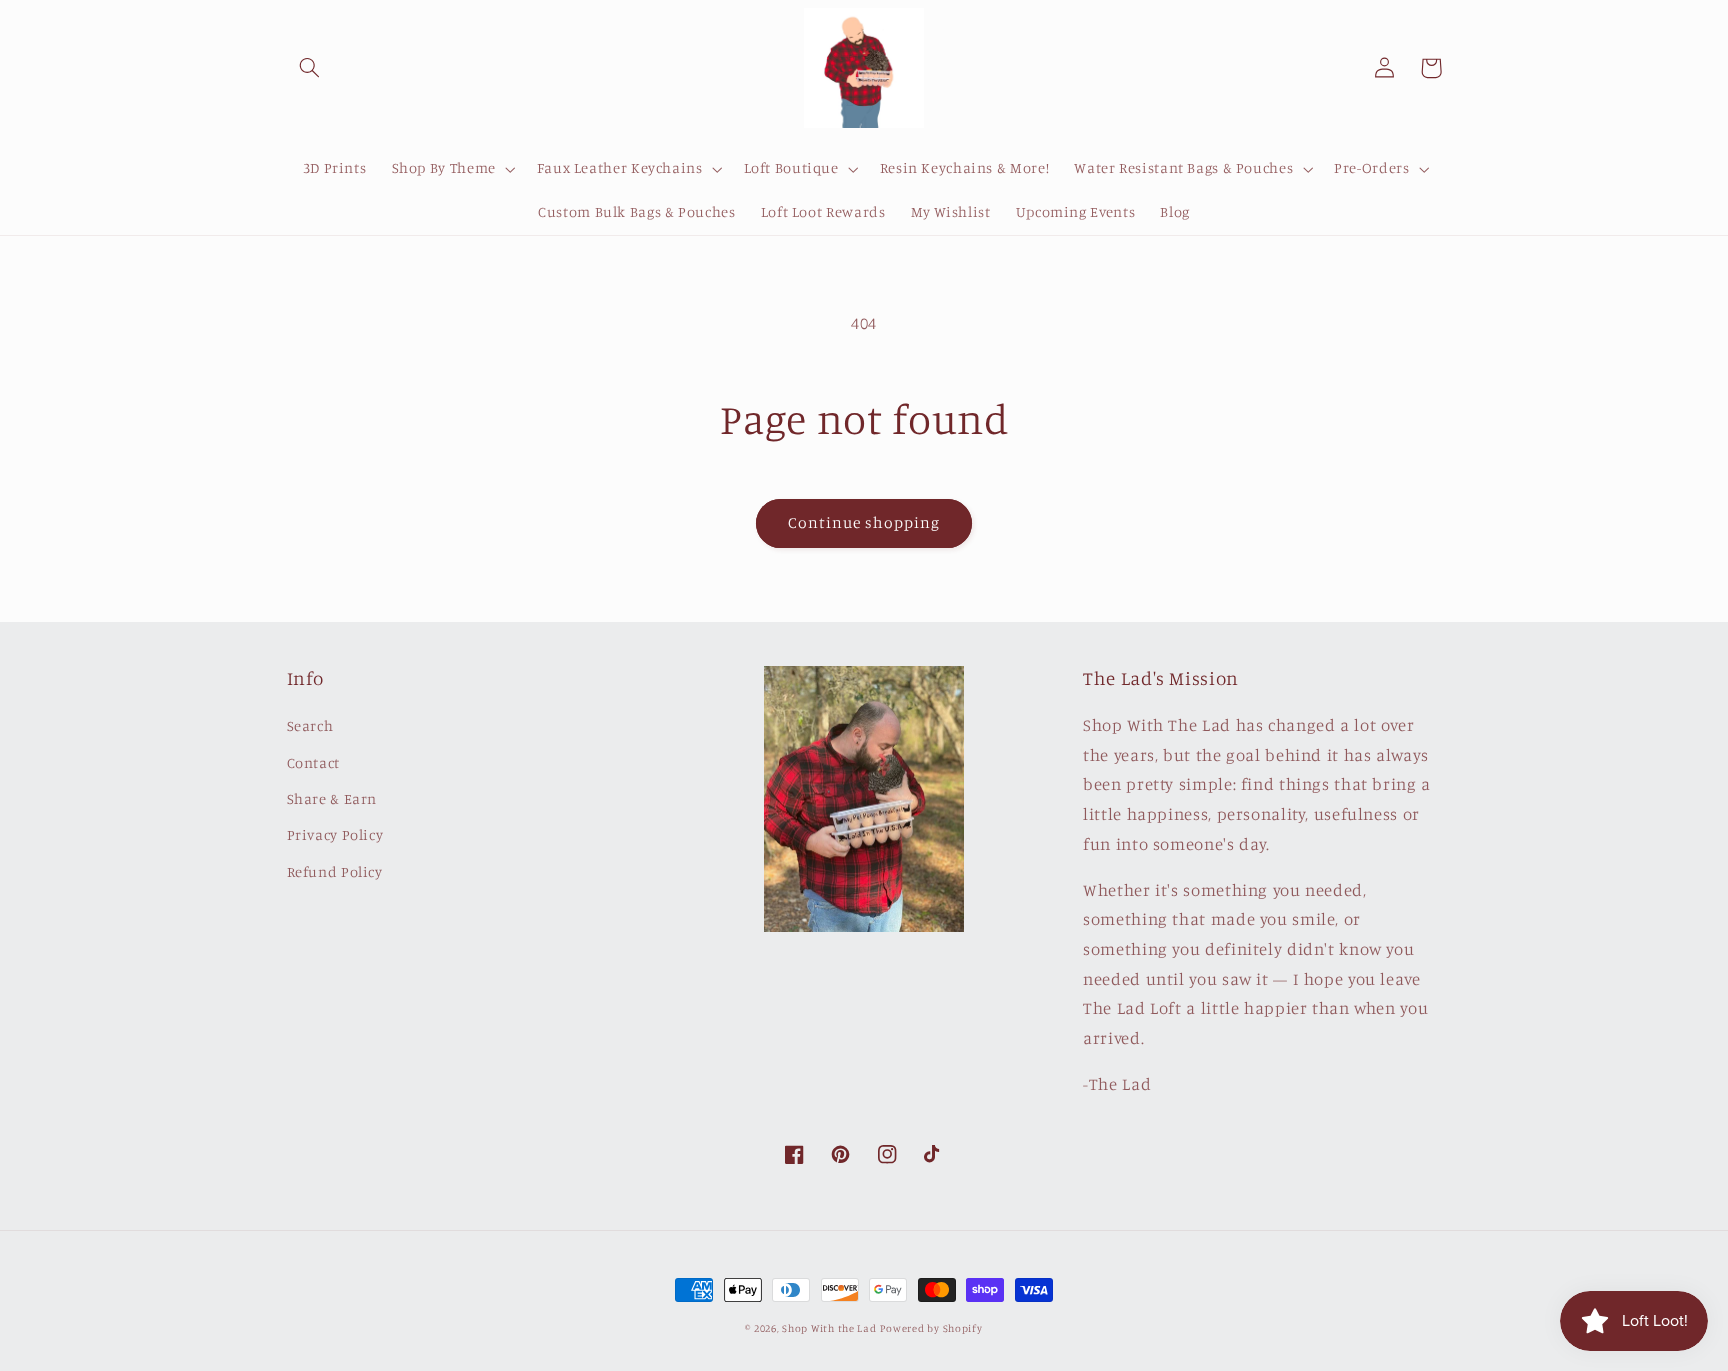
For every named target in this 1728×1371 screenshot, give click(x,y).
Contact (313, 762)
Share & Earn (332, 798)
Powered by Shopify (931, 1328)
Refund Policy (335, 871)
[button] (310, 68)
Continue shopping (864, 522)
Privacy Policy (335, 834)
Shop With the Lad (829, 1328)
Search (310, 725)
